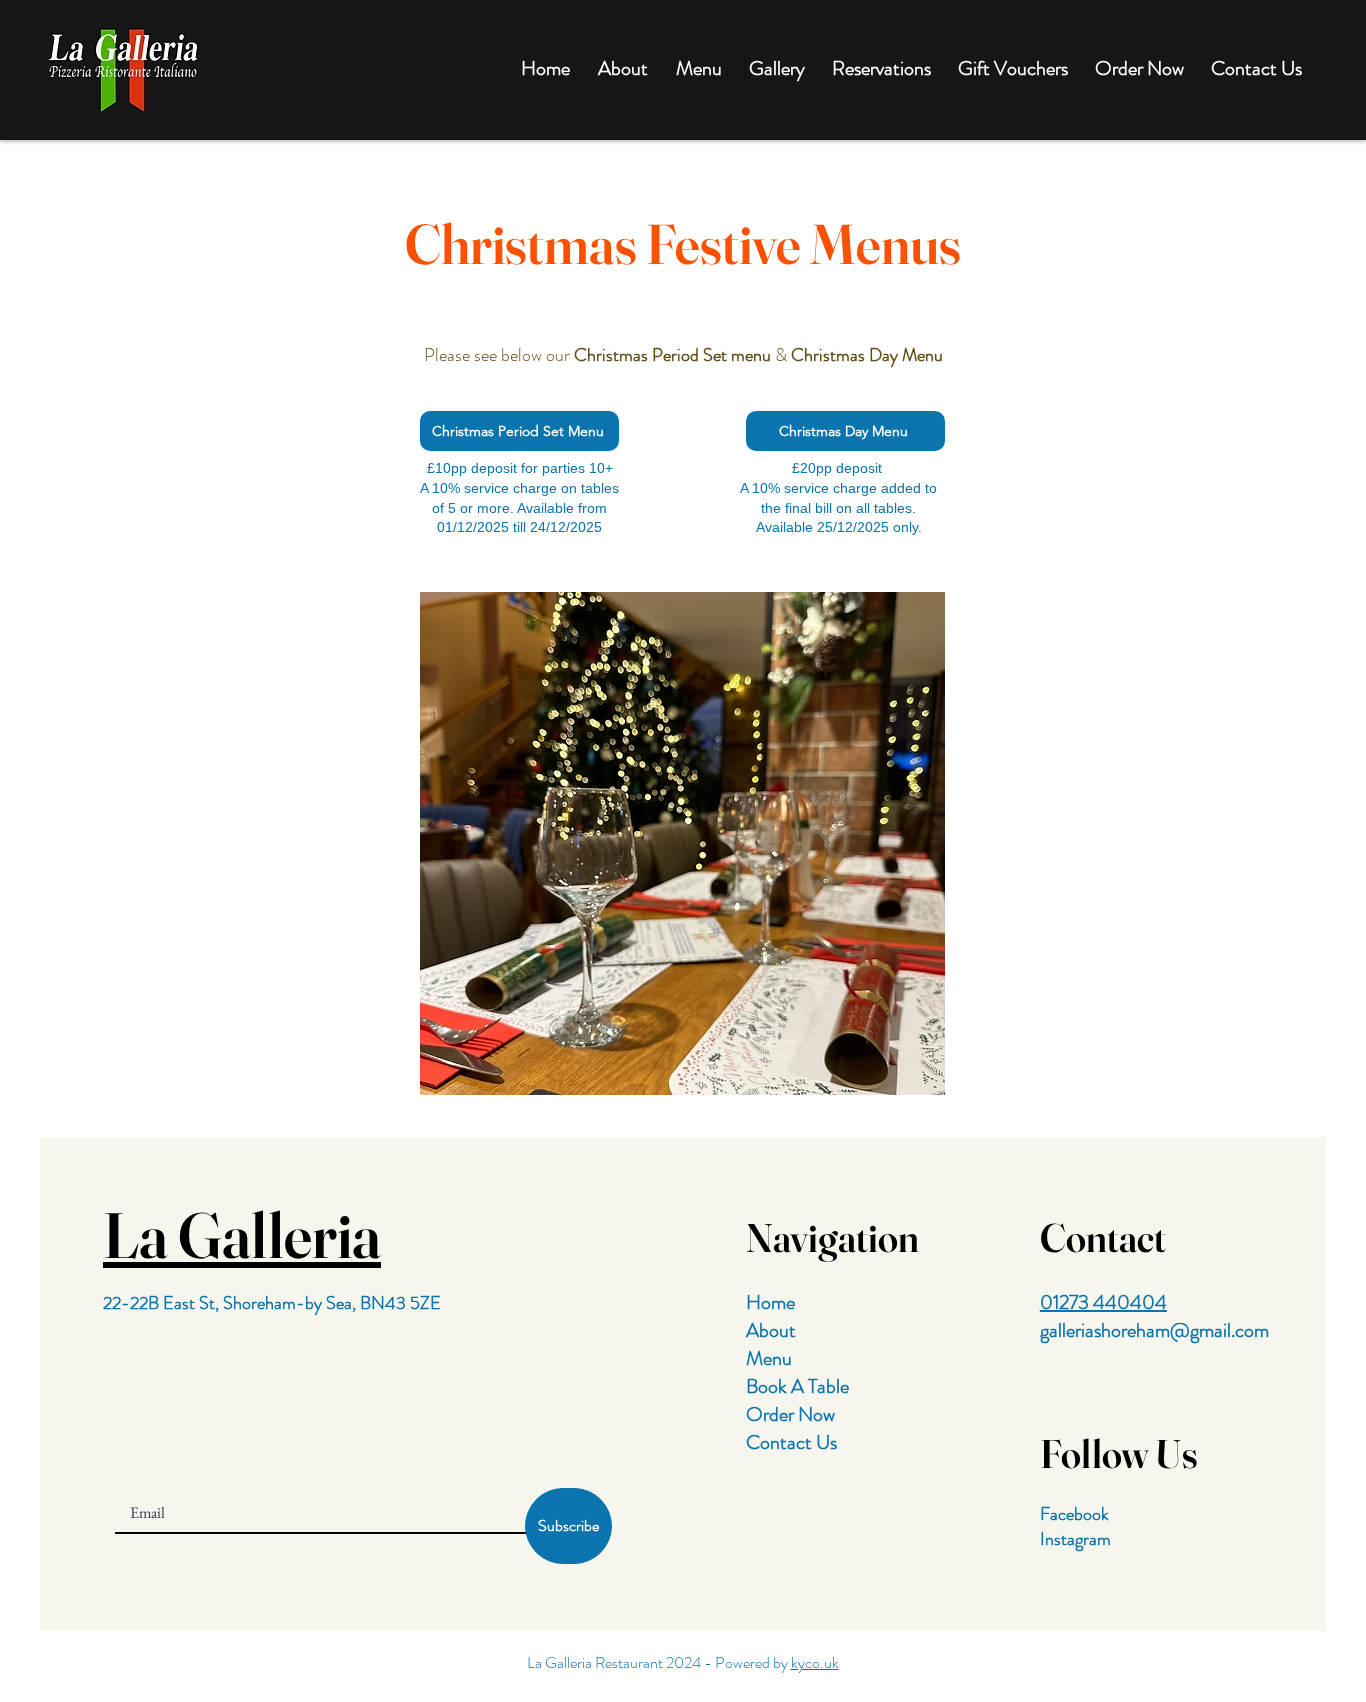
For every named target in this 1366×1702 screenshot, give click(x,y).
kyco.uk (815, 1662)
